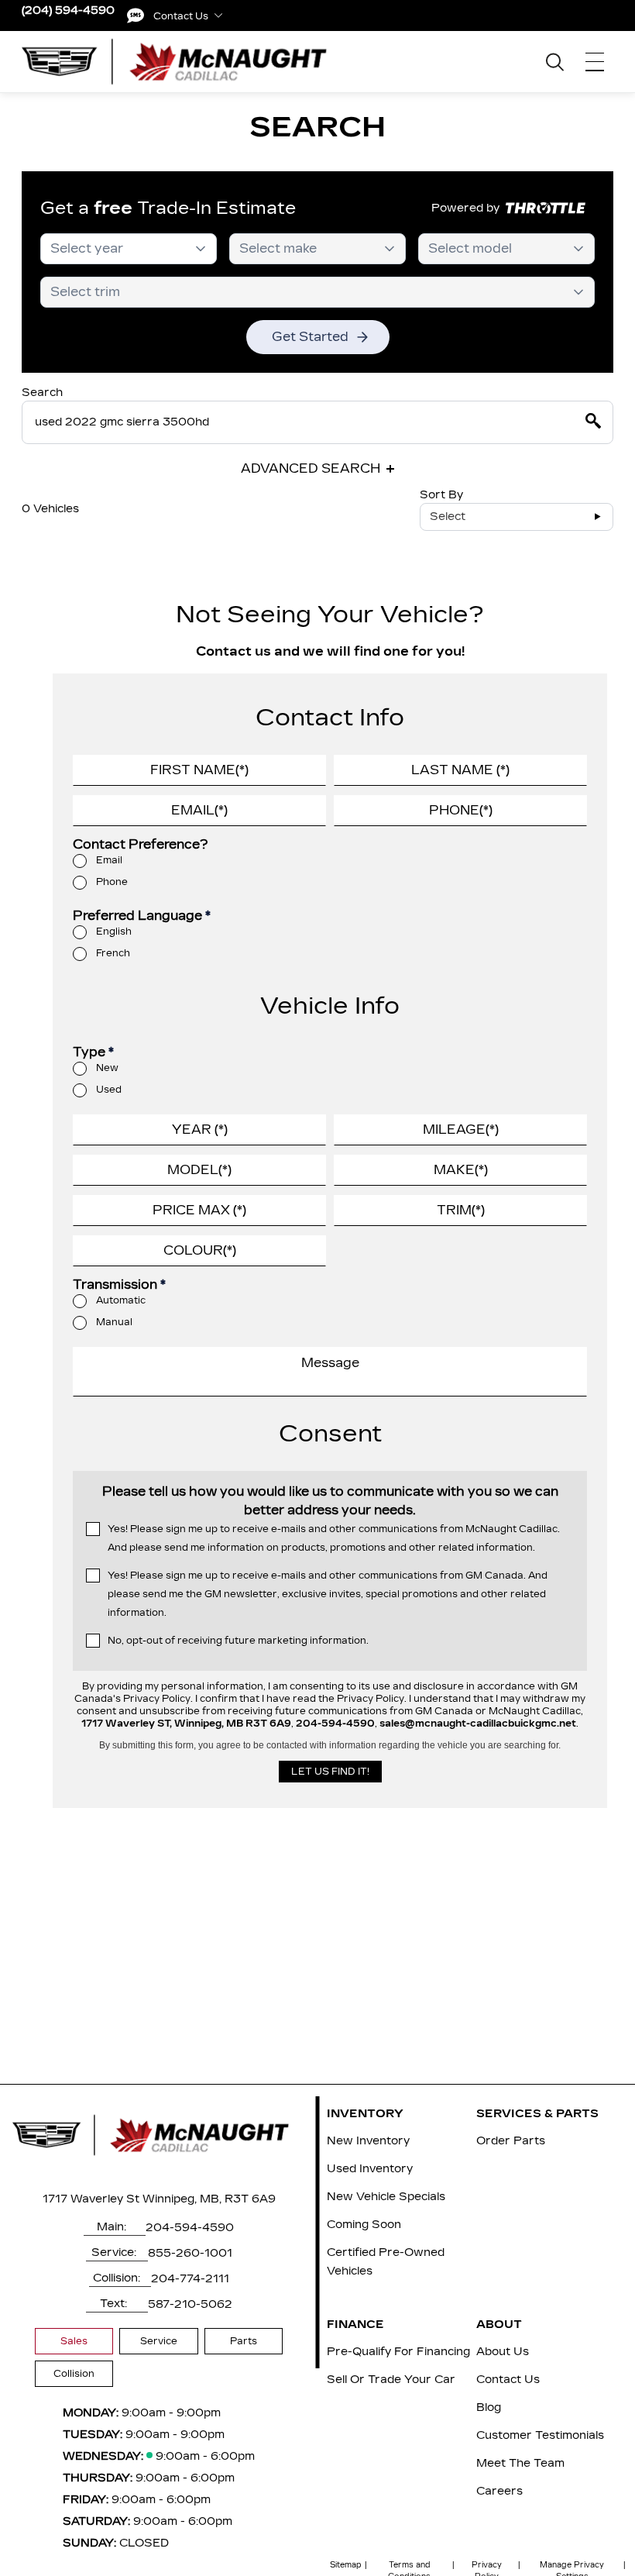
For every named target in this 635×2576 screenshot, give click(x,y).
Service (159, 2341)
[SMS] (136, 15)
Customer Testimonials (540, 2435)
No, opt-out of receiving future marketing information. (238, 1641)
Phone (112, 882)
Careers (499, 2491)
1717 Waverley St (91, 2199)
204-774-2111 (190, 2279)
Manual (114, 1322)
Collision (74, 2374)
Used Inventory (370, 2169)
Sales (74, 2341)
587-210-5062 (190, 2304)
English (114, 932)
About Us (503, 2352)
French (113, 953)
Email (109, 860)
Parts (244, 2341)
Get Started (310, 337)
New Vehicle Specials (386, 2197)
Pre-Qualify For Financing (398, 2352)
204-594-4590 (190, 2228)
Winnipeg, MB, (182, 2199)
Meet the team (520, 2463)
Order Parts (511, 2141)
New (107, 1068)
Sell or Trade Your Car (391, 2380)
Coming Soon (364, 2225)
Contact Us (508, 2380)
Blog (489, 2407)
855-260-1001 (190, 2253)
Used (109, 1090)
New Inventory (368, 2141)
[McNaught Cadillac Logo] (183, 61)
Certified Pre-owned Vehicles (386, 2262)
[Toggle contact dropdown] (218, 15)
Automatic (121, 1300)
